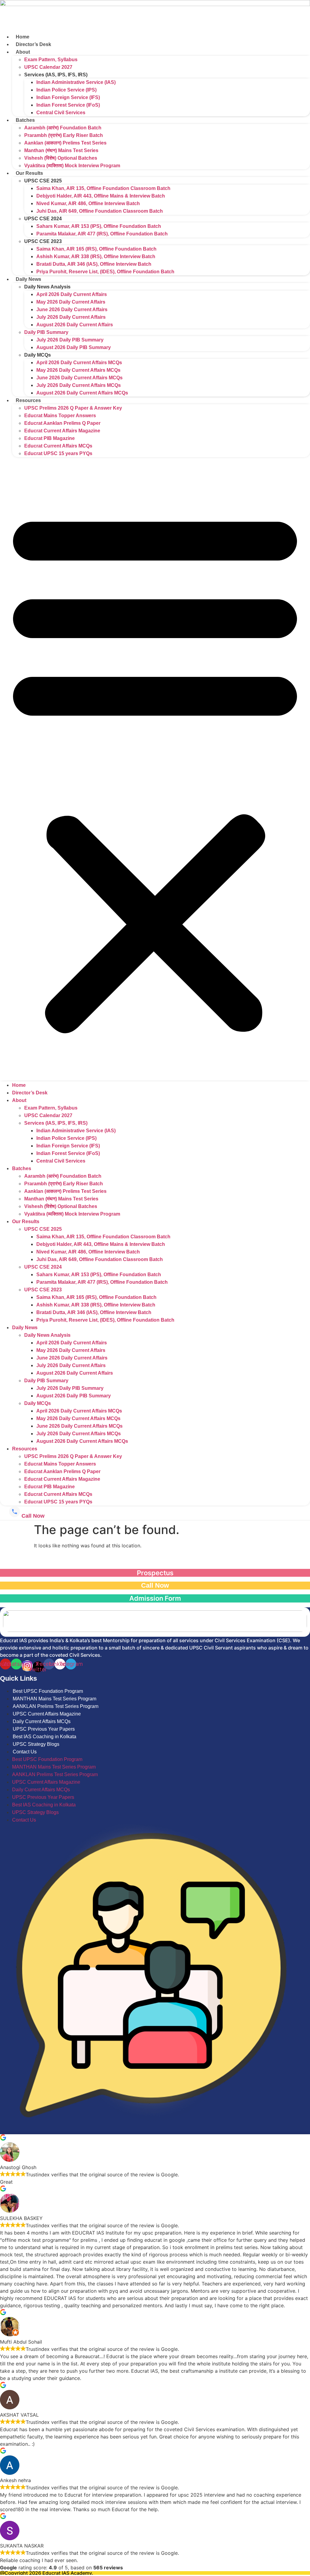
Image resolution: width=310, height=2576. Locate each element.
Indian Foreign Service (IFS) (68, 97)
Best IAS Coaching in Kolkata (45, 1737)
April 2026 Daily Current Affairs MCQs (79, 363)
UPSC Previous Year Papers (44, 1729)
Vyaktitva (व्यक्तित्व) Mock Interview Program (72, 166)
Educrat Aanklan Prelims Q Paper (62, 423)
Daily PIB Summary (46, 332)
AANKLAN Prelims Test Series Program (56, 1706)
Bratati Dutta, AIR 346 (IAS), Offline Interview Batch (94, 264)
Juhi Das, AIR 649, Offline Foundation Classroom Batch (100, 211)
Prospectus (155, 1573)
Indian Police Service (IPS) (66, 90)
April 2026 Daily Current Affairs (72, 294)
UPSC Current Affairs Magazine (47, 1714)
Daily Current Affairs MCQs (42, 1721)
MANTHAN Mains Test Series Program (54, 1699)
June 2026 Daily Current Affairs (72, 310)
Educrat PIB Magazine (49, 438)
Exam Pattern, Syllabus (51, 60)
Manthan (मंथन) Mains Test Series (61, 150)
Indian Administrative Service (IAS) (76, 82)
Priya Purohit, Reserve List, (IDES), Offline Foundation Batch (105, 272)
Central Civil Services (61, 113)
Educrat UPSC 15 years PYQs (58, 453)
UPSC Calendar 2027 (48, 67)
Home (23, 37)
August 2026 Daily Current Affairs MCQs (82, 393)
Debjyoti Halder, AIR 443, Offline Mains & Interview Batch (101, 196)
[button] (155, 769)
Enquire (155, 1560)
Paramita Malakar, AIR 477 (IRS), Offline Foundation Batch (102, 234)
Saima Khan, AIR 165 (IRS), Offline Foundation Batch (96, 249)
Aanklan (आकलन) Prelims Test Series (65, 143)
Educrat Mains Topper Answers (60, 416)
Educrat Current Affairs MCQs (58, 446)
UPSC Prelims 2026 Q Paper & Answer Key (73, 408)
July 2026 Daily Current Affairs (71, 317)
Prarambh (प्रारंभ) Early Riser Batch (64, 135)
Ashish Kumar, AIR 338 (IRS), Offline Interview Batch (96, 256)
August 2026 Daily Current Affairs (75, 325)
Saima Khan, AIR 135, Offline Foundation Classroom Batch (103, 188)
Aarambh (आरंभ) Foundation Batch (63, 128)
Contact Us (25, 1752)
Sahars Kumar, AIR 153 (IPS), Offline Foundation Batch (99, 226)
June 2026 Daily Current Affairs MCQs (79, 378)
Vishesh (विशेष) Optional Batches (61, 158)
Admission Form (155, 1598)
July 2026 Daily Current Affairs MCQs (79, 385)
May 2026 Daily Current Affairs (71, 302)
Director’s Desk (33, 44)
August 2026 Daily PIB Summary (74, 347)
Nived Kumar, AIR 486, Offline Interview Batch (88, 203)
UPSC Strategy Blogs (36, 1744)
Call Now (155, 1585)
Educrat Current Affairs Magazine (62, 431)
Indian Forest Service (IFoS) (68, 105)
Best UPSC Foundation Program (48, 1691)
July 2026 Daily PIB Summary (70, 340)
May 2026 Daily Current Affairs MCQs (78, 370)
